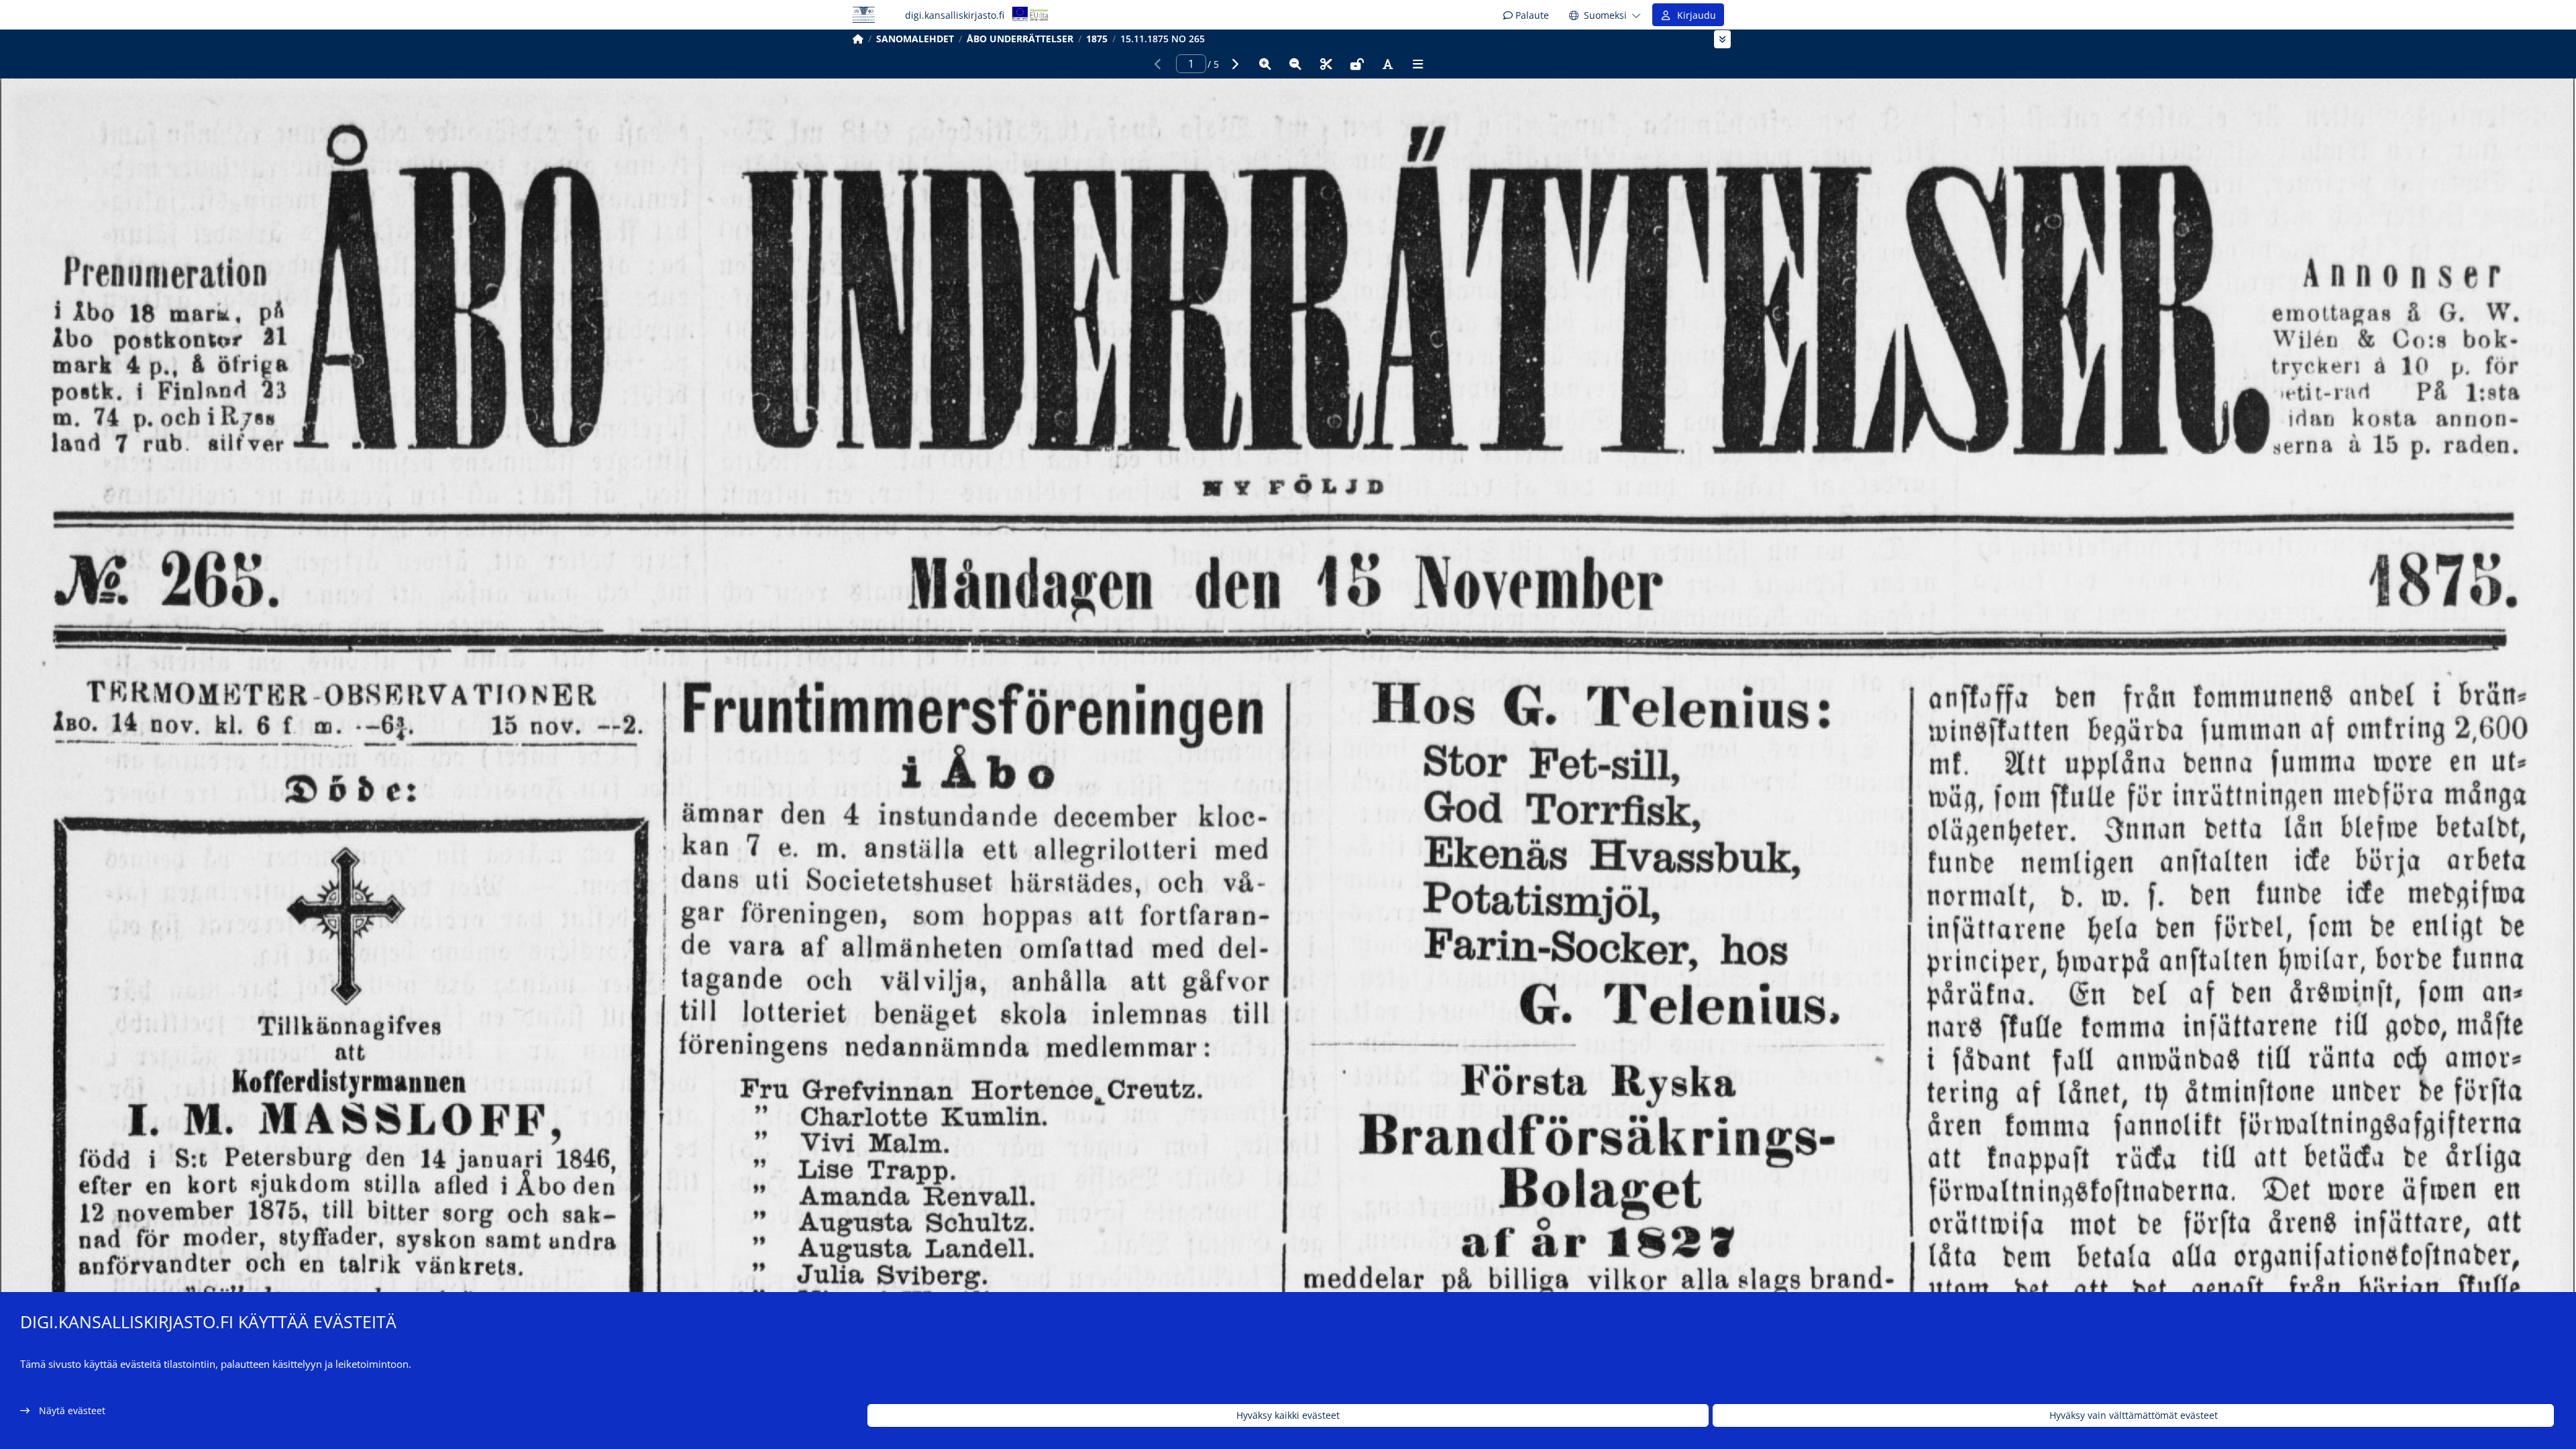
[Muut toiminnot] (1418, 64)
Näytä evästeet (72, 1410)
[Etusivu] (858, 39)
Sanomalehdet (915, 39)
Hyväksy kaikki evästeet (1288, 1416)
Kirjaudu (1694, 15)
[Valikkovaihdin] (1722, 39)
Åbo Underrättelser (1020, 39)
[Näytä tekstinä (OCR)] (1387, 64)
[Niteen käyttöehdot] (1357, 64)
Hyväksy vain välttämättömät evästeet (2134, 1416)
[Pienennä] (1295, 64)
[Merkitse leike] (1326, 64)
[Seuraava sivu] (1234, 64)
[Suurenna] (1265, 64)
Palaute (1531, 15)
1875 (1097, 39)
